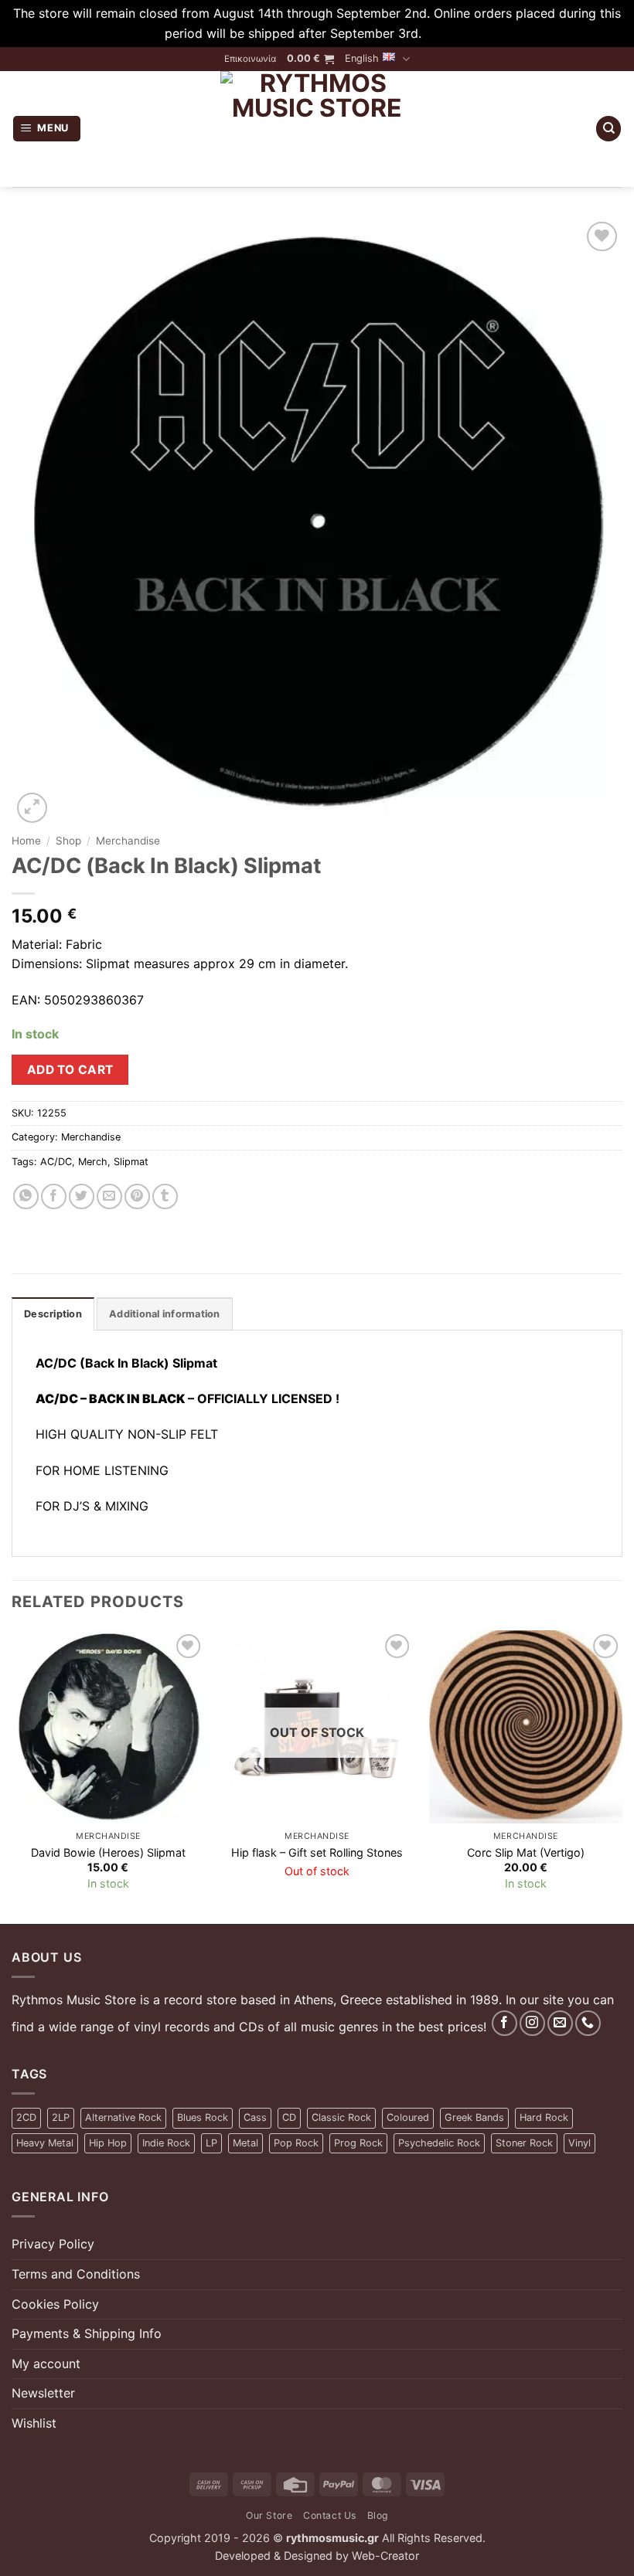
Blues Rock (203, 2117)
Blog (378, 2515)
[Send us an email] (560, 2023)
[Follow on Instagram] (532, 2023)
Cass (255, 2117)
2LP (61, 2117)
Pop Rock (296, 2143)
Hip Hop (108, 2143)
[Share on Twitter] (82, 1196)
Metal (245, 2143)
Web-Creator (385, 2556)
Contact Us (330, 2515)
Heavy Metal (45, 2143)
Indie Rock (166, 2143)
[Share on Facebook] (54, 1196)
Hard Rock (544, 2117)
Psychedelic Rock (439, 2143)
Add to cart (70, 1070)
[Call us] (588, 2023)
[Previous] (12, 1776)
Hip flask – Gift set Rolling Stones (317, 1852)
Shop (68, 841)
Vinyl (579, 2143)
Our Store (269, 2515)
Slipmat (131, 1162)
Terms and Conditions (76, 2274)
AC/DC (56, 1162)
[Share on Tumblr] (165, 1196)
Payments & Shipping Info (87, 2333)
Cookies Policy (55, 2304)
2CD (26, 2117)
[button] (310, 59)
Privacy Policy (53, 2244)
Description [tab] (53, 1314)
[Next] (622, 1776)
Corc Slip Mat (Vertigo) (526, 1852)
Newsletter (43, 2393)
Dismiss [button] (448, 33)
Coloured (408, 2117)
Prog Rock (358, 2143)
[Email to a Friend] (109, 1196)
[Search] (608, 129)
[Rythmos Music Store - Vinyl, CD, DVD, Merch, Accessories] (317, 129)
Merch (93, 1162)
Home (26, 841)
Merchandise (128, 841)
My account (46, 2364)
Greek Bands (474, 2117)
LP (211, 2143)
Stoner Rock (524, 2143)
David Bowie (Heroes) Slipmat (108, 1852)
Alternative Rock (123, 2117)
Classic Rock (341, 2117)
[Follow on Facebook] (504, 2023)
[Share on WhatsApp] (26, 1196)
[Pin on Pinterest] (137, 1196)
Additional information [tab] (165, 1314)
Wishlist (34, 2423)
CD (289, 2117)
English (362, 58)
